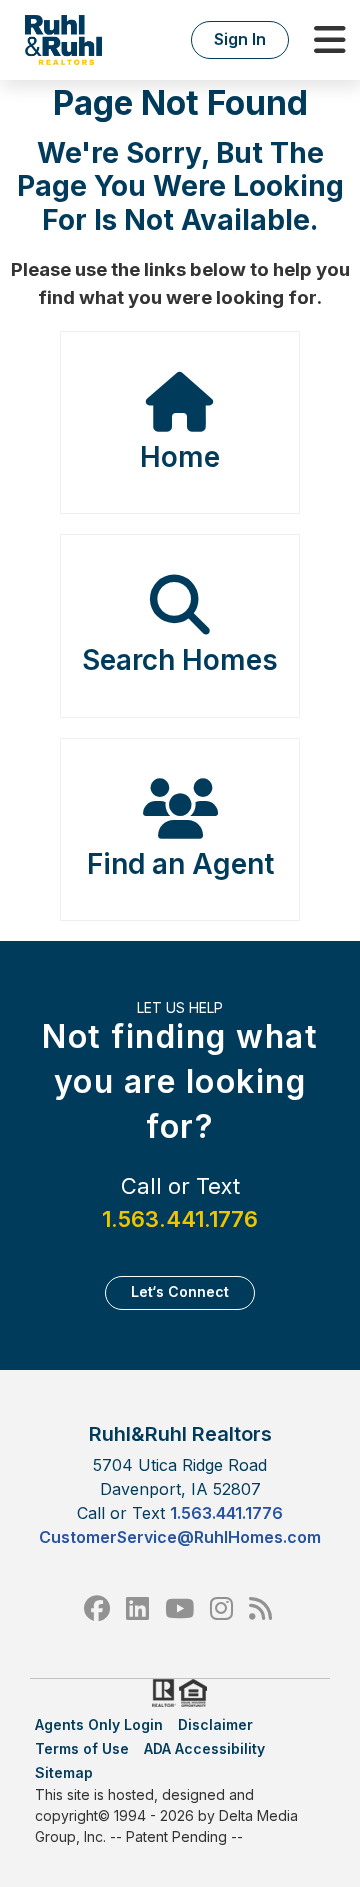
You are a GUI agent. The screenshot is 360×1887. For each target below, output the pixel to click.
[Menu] (330, 40)
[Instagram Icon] (221, 1608)
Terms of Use (82, 1748)
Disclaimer (215, 1724)
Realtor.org (162, 1693)
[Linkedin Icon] (137, 1608)
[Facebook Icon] (97, 1608)
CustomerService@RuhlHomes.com (180, 1537)
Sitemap (64, 1772)
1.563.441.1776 (180, 1219)
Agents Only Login (99, 1724)
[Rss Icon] (260, 1608)
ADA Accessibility (204, 1748)
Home (180, 457)
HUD (197, 1693)
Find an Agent (180, 864)
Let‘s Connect (180, 1291)
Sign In (240, 39)
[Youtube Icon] (179, 1608)
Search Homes (180, 660)
